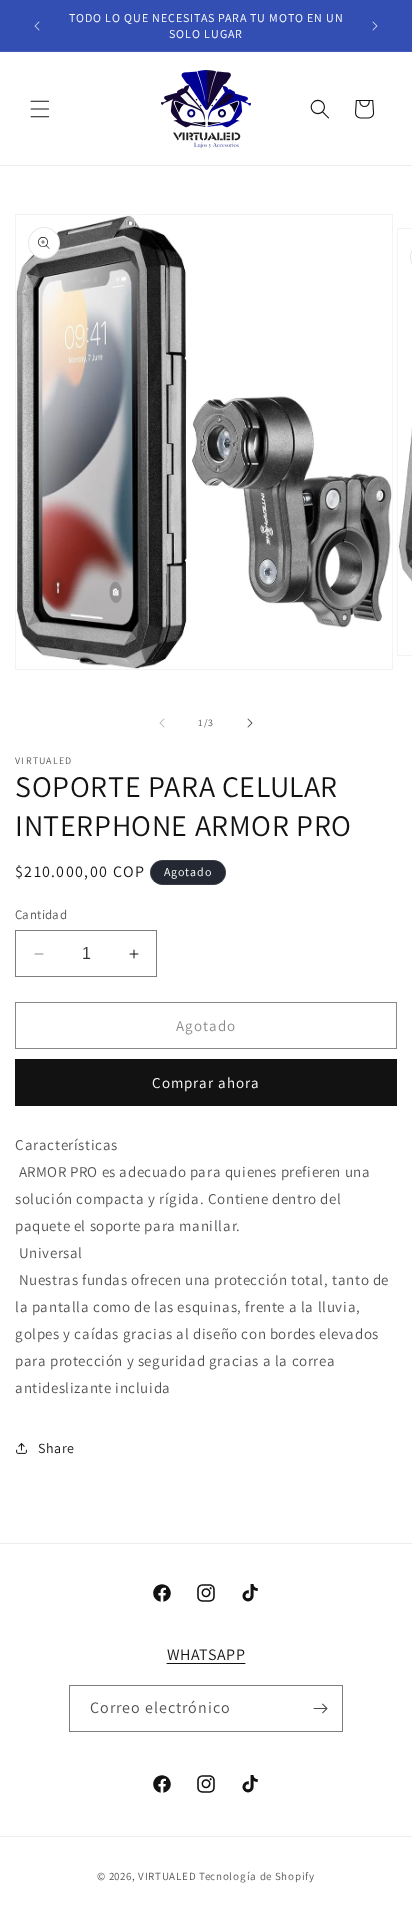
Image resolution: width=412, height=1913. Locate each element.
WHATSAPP (206, 1654)
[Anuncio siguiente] (375, 26)
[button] (40, 109)
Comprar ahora (206, 1082)
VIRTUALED (167, 1876)
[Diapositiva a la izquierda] (162, 723)
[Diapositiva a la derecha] (250, 723)
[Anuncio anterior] (37, 26)
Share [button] (56, 1448)
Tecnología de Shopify (257, 1876)
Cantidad (41, 914)
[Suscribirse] (320, 1708)
